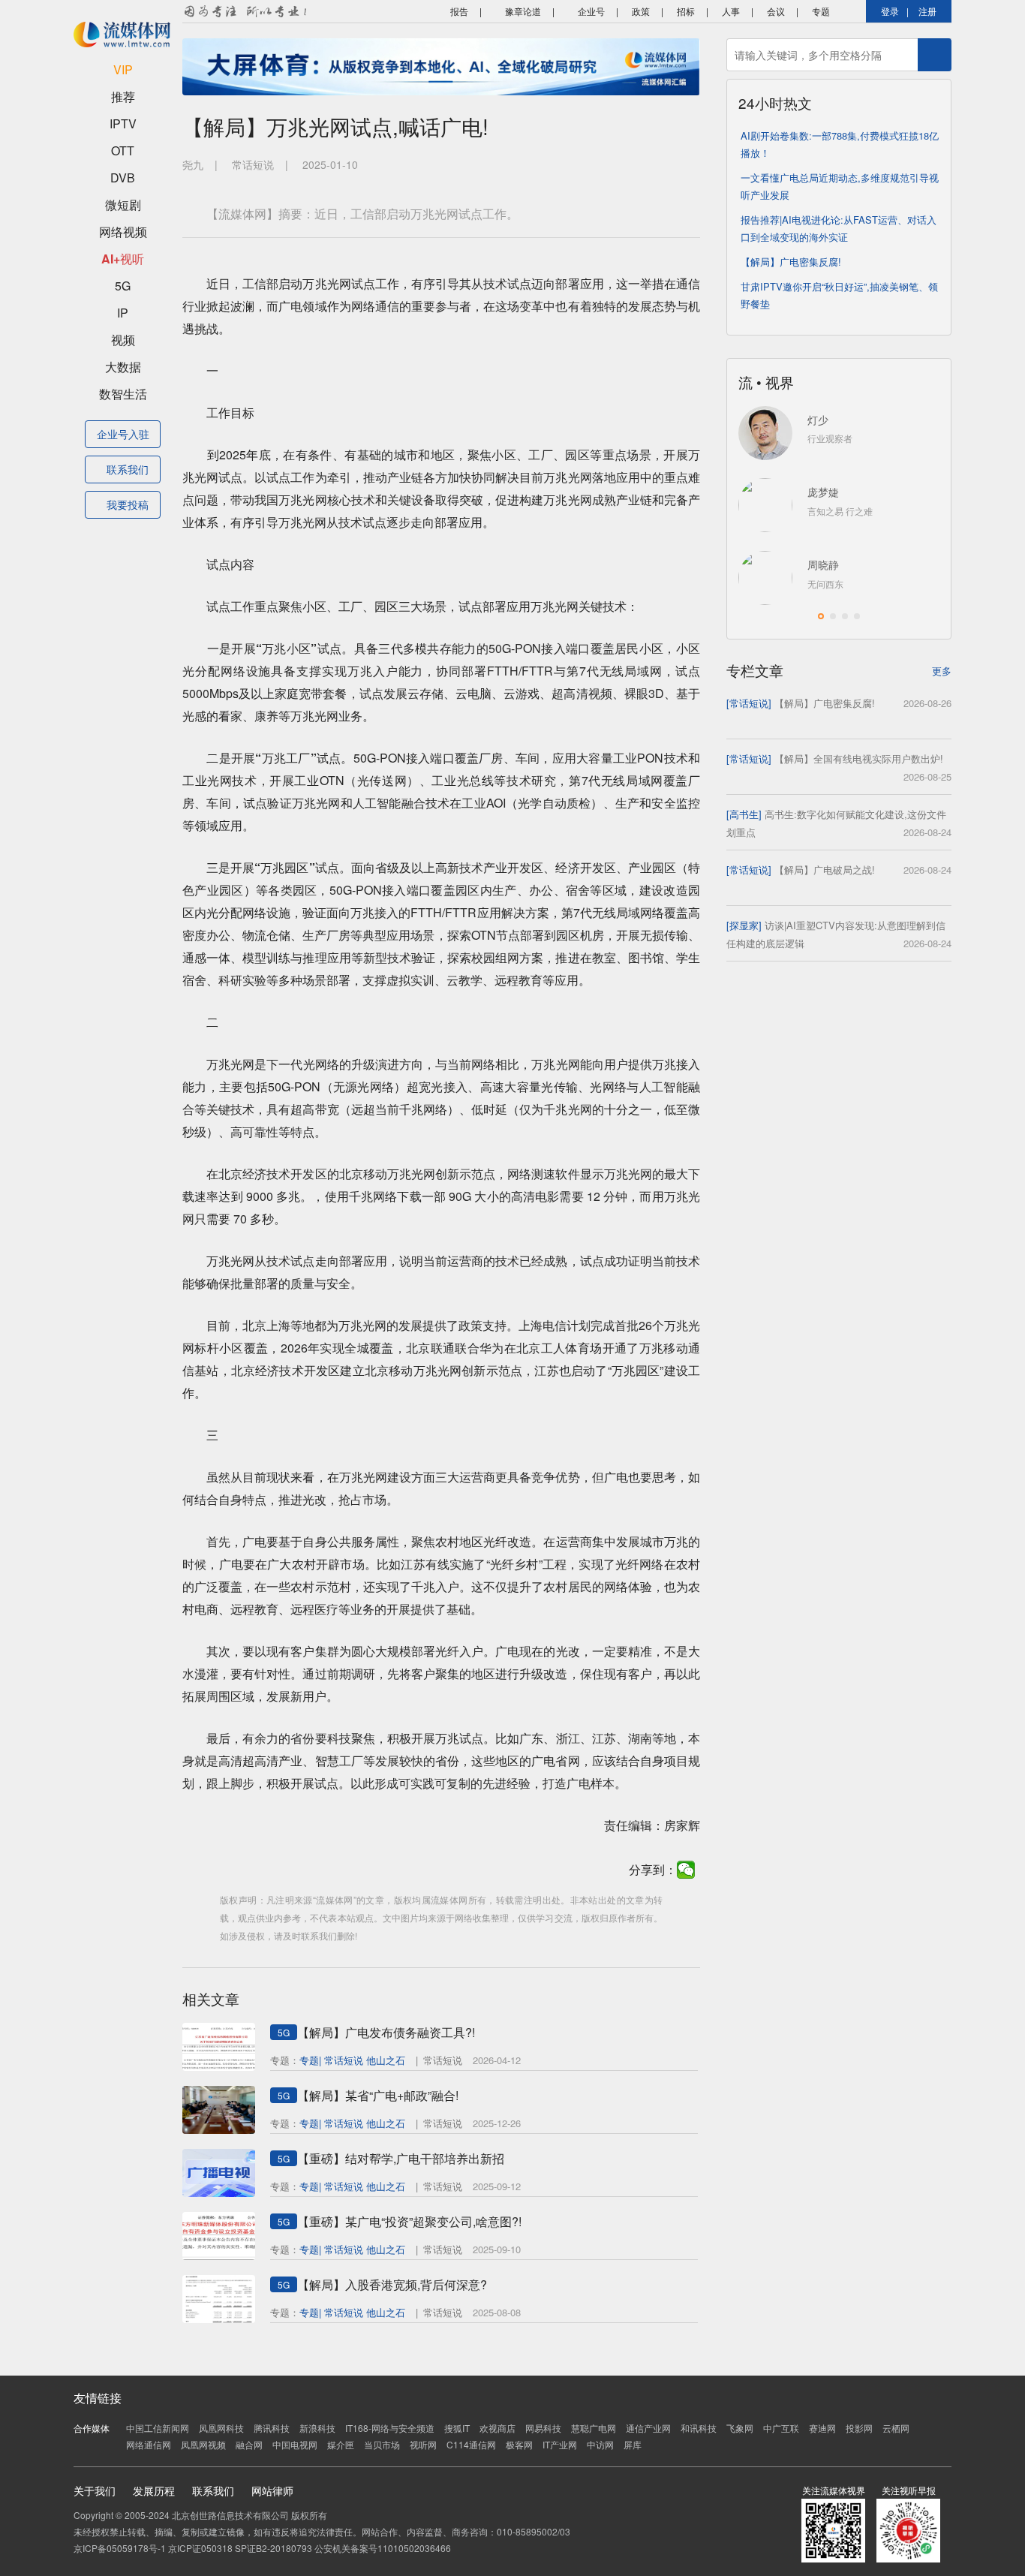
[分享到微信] (686, 1870)
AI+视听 (123, 259)
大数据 (123, 367)
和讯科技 (699, 2428)
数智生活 (123, 394)
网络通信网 (149, 2444)
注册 (927, 11)
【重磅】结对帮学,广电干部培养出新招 (401, 2158)
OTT (123, 150)
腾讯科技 (272, 2428)
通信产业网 (648, 2428)
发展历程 (154, 2490)
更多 (942, 671)
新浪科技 (317, 2428)
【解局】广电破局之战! (825, 870)
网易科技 (543, 2428)
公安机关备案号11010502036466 (383, 2548)
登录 (890, 11)
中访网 (600, 2444)
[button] (821, 616)
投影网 (859, 2428)
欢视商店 (497, 2428)
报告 (458, 11)
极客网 (519, 2444)
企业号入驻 (123, 434)
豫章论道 (522, 11)
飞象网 (740, 2428)
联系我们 (128, 469)
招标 (686, 11)
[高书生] (744, 814)
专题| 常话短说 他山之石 (352, 2060)
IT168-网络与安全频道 (390, 2428)
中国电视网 (295, 2444)
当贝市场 (382, 2444)
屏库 (633, 2444)
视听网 (423, 2444)
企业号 (590, 11)
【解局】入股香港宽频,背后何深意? (392, 2284)
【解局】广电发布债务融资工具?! (386, 2032)
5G (123, 286)
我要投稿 (128, 504)
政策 (641, 11)
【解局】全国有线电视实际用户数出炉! (859, 758)
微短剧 (123, 205)
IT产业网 (560, 2444)
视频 (123, 340)
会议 (776, 11)
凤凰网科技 (221, 2428)
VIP (123, 69)
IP (123, 313)
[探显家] (744, 925)
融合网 (249, 2444)
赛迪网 (822, 2428)
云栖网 (896, 2428)
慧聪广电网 (594, 2428)
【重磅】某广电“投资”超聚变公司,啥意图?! (409, 2221)
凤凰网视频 (203, 2444)
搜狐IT (457, 2428)
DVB (123, 178)
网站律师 (272, 2490)
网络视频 (123, 232)
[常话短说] (749, 703)
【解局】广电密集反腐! (791, 262)
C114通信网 (471, 2444)
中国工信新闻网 (158, 2428)
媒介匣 (341, 2444)
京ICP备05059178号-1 (120, 2548)
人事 (731, 11)
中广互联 (781, 2428)
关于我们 (95, 2490)
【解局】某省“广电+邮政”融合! (378, 2095)
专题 (821, 11)
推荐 (123, 96)
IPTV (123, 123)
